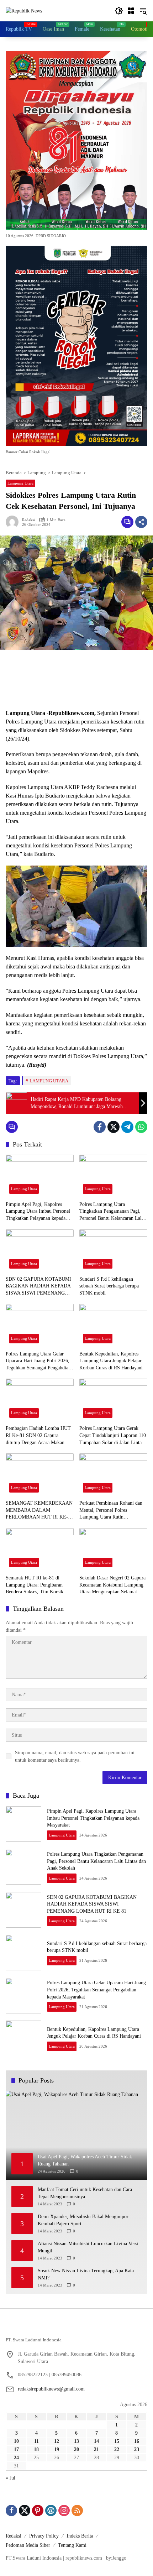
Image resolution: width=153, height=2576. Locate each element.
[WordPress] (51, 2510)
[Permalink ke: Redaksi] (14, 522)
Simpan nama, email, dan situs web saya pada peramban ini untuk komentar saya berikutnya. (75, 1756)
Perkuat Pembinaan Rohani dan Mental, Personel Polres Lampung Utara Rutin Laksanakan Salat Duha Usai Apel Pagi (113, 1511)
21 (96, 2449)
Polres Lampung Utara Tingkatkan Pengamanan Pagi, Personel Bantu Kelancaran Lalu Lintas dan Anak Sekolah (112, 1212)
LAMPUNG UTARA (49, 1081)
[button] (119, 11)
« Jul (10, 2478)
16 (137, 2441)
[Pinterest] (38, 2510)
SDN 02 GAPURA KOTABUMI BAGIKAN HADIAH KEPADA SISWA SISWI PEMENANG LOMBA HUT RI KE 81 (38, 1287)
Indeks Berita (80, 2536)
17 (16, 2449)
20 (76, 2449)
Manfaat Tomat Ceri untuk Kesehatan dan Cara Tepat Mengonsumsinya (85, 2193)
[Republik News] (24, 11)
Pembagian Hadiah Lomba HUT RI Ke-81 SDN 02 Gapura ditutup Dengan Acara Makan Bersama (38, 1436)
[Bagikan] (141, 522)
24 (16, 2458)
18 (36, 2449)
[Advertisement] (76, 680)
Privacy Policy (44, 2536)
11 (36, 2441)
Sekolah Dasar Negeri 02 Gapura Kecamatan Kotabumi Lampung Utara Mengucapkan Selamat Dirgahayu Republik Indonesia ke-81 (112, 1585)
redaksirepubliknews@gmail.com (51, 2389)
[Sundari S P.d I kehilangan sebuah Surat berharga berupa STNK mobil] (113, 1251)
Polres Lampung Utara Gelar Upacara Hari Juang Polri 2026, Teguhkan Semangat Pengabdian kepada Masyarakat (38, 1361)
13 (76, 2441)
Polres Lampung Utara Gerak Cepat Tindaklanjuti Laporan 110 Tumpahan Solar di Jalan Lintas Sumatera (113, 1436)
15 (117, 2441)
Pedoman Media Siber (28, 2545)
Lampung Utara (20, 483)
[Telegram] (127, 1127)
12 (57, 2441)
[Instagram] (64, 2510)
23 (137, 2449)
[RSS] (77, 2510)
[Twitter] (114, 1127)
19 (57, 2449)
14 (96, 2441)
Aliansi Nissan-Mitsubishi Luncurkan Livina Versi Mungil (88, 2247)
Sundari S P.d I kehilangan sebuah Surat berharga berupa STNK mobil (109, 1286)
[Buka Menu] (131, 11)
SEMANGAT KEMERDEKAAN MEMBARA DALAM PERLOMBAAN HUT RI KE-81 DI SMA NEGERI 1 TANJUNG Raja (39, 1511)
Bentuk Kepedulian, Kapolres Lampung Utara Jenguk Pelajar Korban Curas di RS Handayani (111, 1361)
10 (16, 2441)
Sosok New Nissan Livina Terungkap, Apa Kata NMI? (86, 2274)
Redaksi (28, 520)
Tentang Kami (72, 2545)
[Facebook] (100, 1127)
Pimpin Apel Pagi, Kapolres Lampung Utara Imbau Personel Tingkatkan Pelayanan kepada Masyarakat (38, 1212)
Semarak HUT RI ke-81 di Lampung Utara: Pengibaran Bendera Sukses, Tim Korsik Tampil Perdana (35, 1585)
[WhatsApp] (141, 1127)
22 (117, 2449)
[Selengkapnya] (76, 2329)
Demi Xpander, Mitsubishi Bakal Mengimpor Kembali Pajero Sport (83, 2220)
